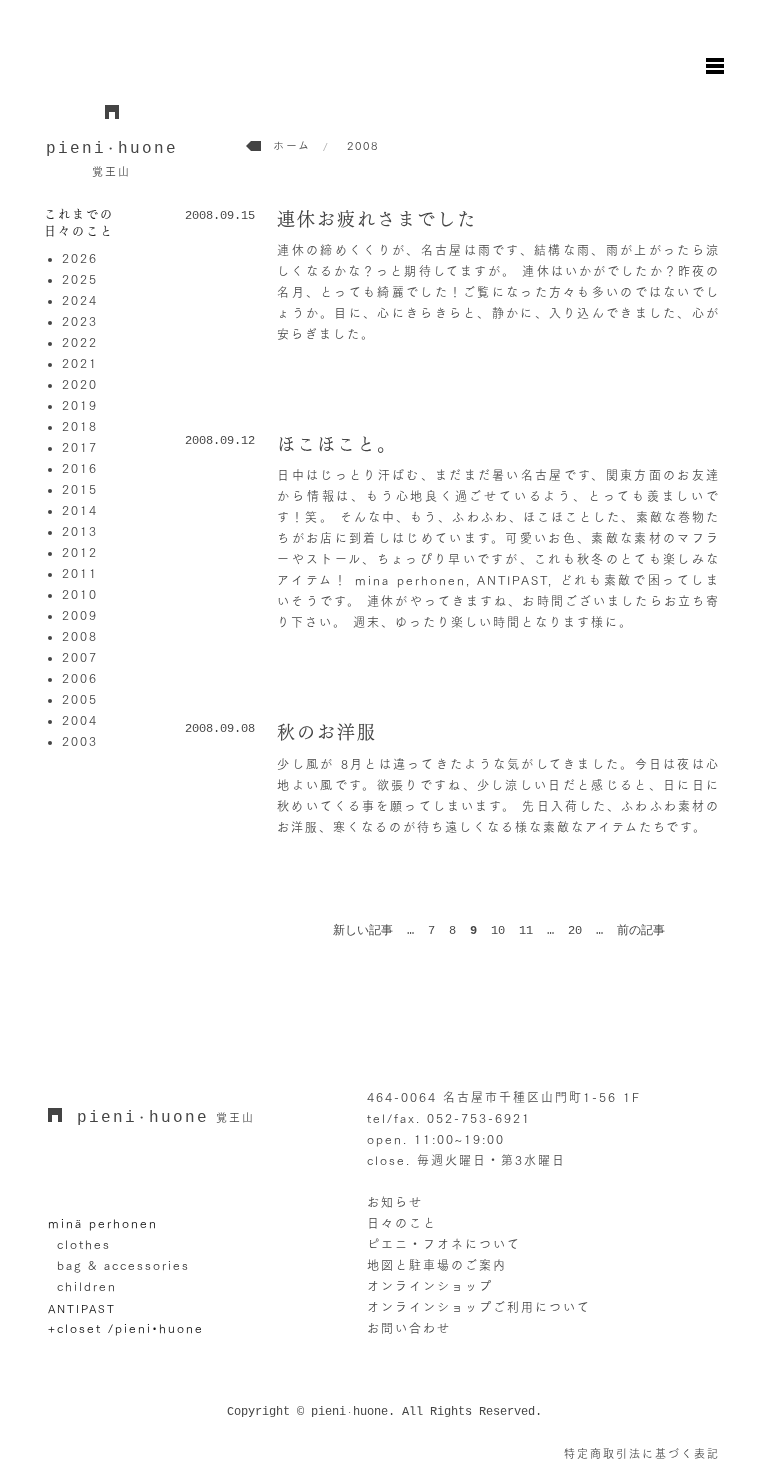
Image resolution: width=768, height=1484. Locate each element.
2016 (80, 468)
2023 (80, 321)
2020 (80, 384)
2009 (80, 615)
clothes (84, 1244)
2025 (80, 279)
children (87, 1286)
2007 (80, 657)
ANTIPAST (82, 1307)
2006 (80, 678)
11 (526, 931)
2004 (80, 720)
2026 (80, 258)
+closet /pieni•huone (126, 1328)
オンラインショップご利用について (479, 1307)
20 (575, 931)
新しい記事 (363, 931)
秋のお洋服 (327, 732)
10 (498, 931)
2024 (80, 300)
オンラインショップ (430, 1286)
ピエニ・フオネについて (444, 1244)
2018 (80, 426)
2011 (80, 573)
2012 (80, 552)
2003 (80, 741)
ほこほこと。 (337, 444)
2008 (80, 636)
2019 (80, 405)
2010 (80, 594)
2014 (80, 510)
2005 (80, 699)
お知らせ (395, 1202)
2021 (80, 363)
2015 (80, 489)
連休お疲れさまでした (377, 219)
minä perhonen (103, 1223)
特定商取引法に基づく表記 (642, 1453)
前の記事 (641, 931)
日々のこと (402, 1223)
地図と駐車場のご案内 (437, 1265)
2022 (80, 342)
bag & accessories (123, 1265)
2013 (80, 531)
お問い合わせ (409, 1328)
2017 (80, 447)
